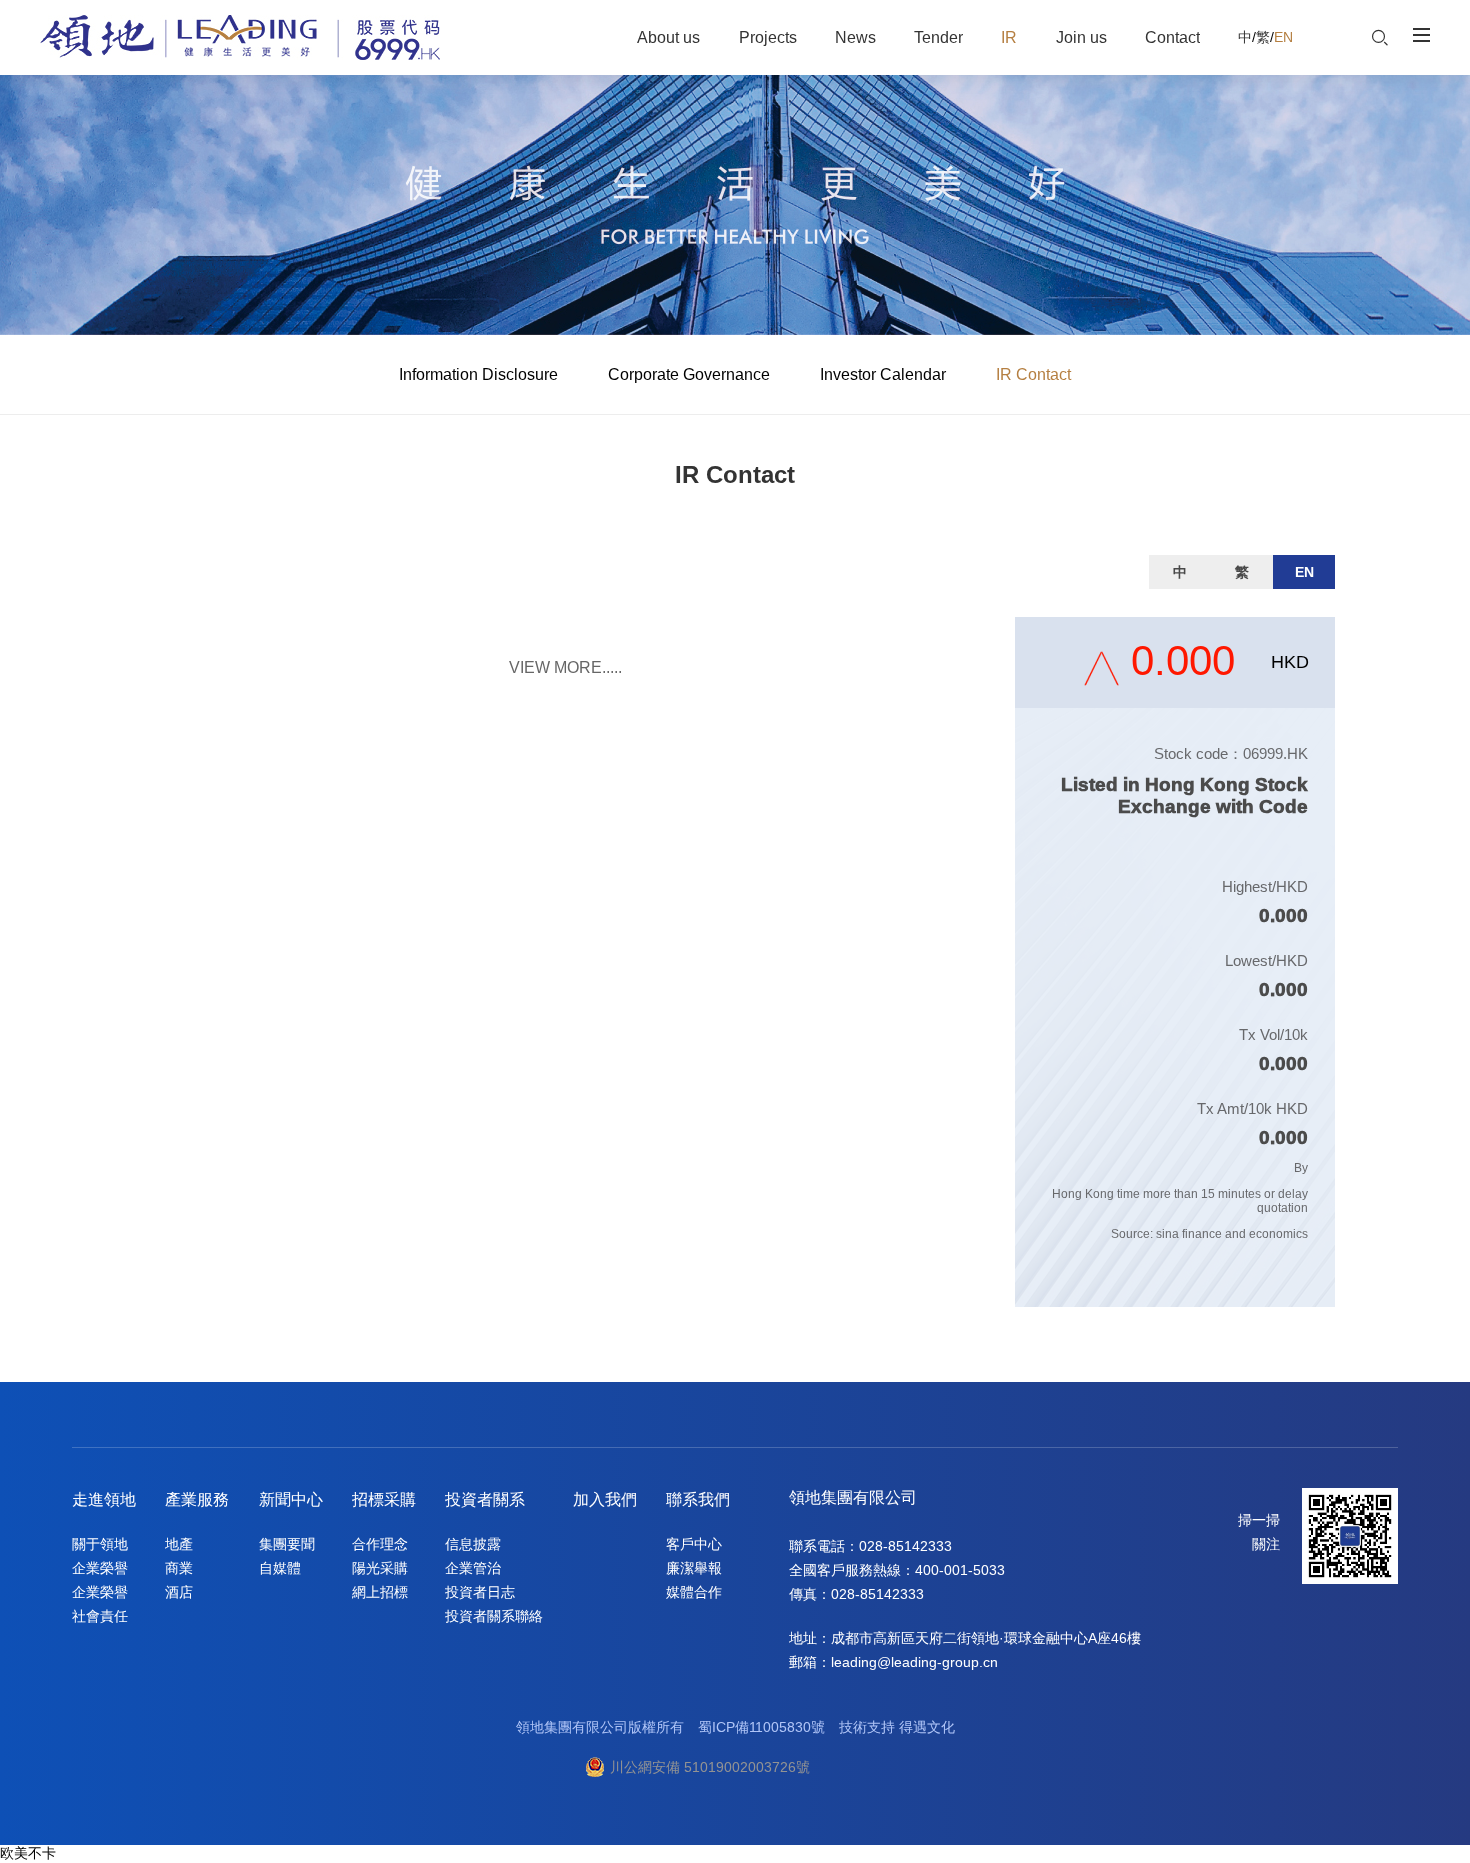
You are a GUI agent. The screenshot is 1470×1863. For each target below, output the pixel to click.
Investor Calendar (883, 374)
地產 (179, 1544)
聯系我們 (698, 1499)
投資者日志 (480, 1592)
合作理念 (380, 1544)
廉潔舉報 (694, 1568)
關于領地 (100, 1544)
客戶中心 (694, 1544)
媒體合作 (694, 1592)
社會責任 (100, 1616)
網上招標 (380, 1592)
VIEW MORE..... (565, 667)
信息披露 (473, 1544)
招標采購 (384, 1499)
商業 (179, 1568)
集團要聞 (287, 1544)
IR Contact (1033, 374)
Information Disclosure (478, 374)
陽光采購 (380, 1568)
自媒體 (280, 1568)
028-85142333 (905, 1546)
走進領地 (104, 1499)
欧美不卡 (28, 1853)
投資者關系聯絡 (494, 1616)
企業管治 (473, 1568)
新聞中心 (291, 1499)
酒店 (179, 1592)
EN (1283, 37)
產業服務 (197, 1499)
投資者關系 (485, 1499)
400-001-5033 (960, 1570)
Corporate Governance (689, 374)
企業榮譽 (100, 1568)
